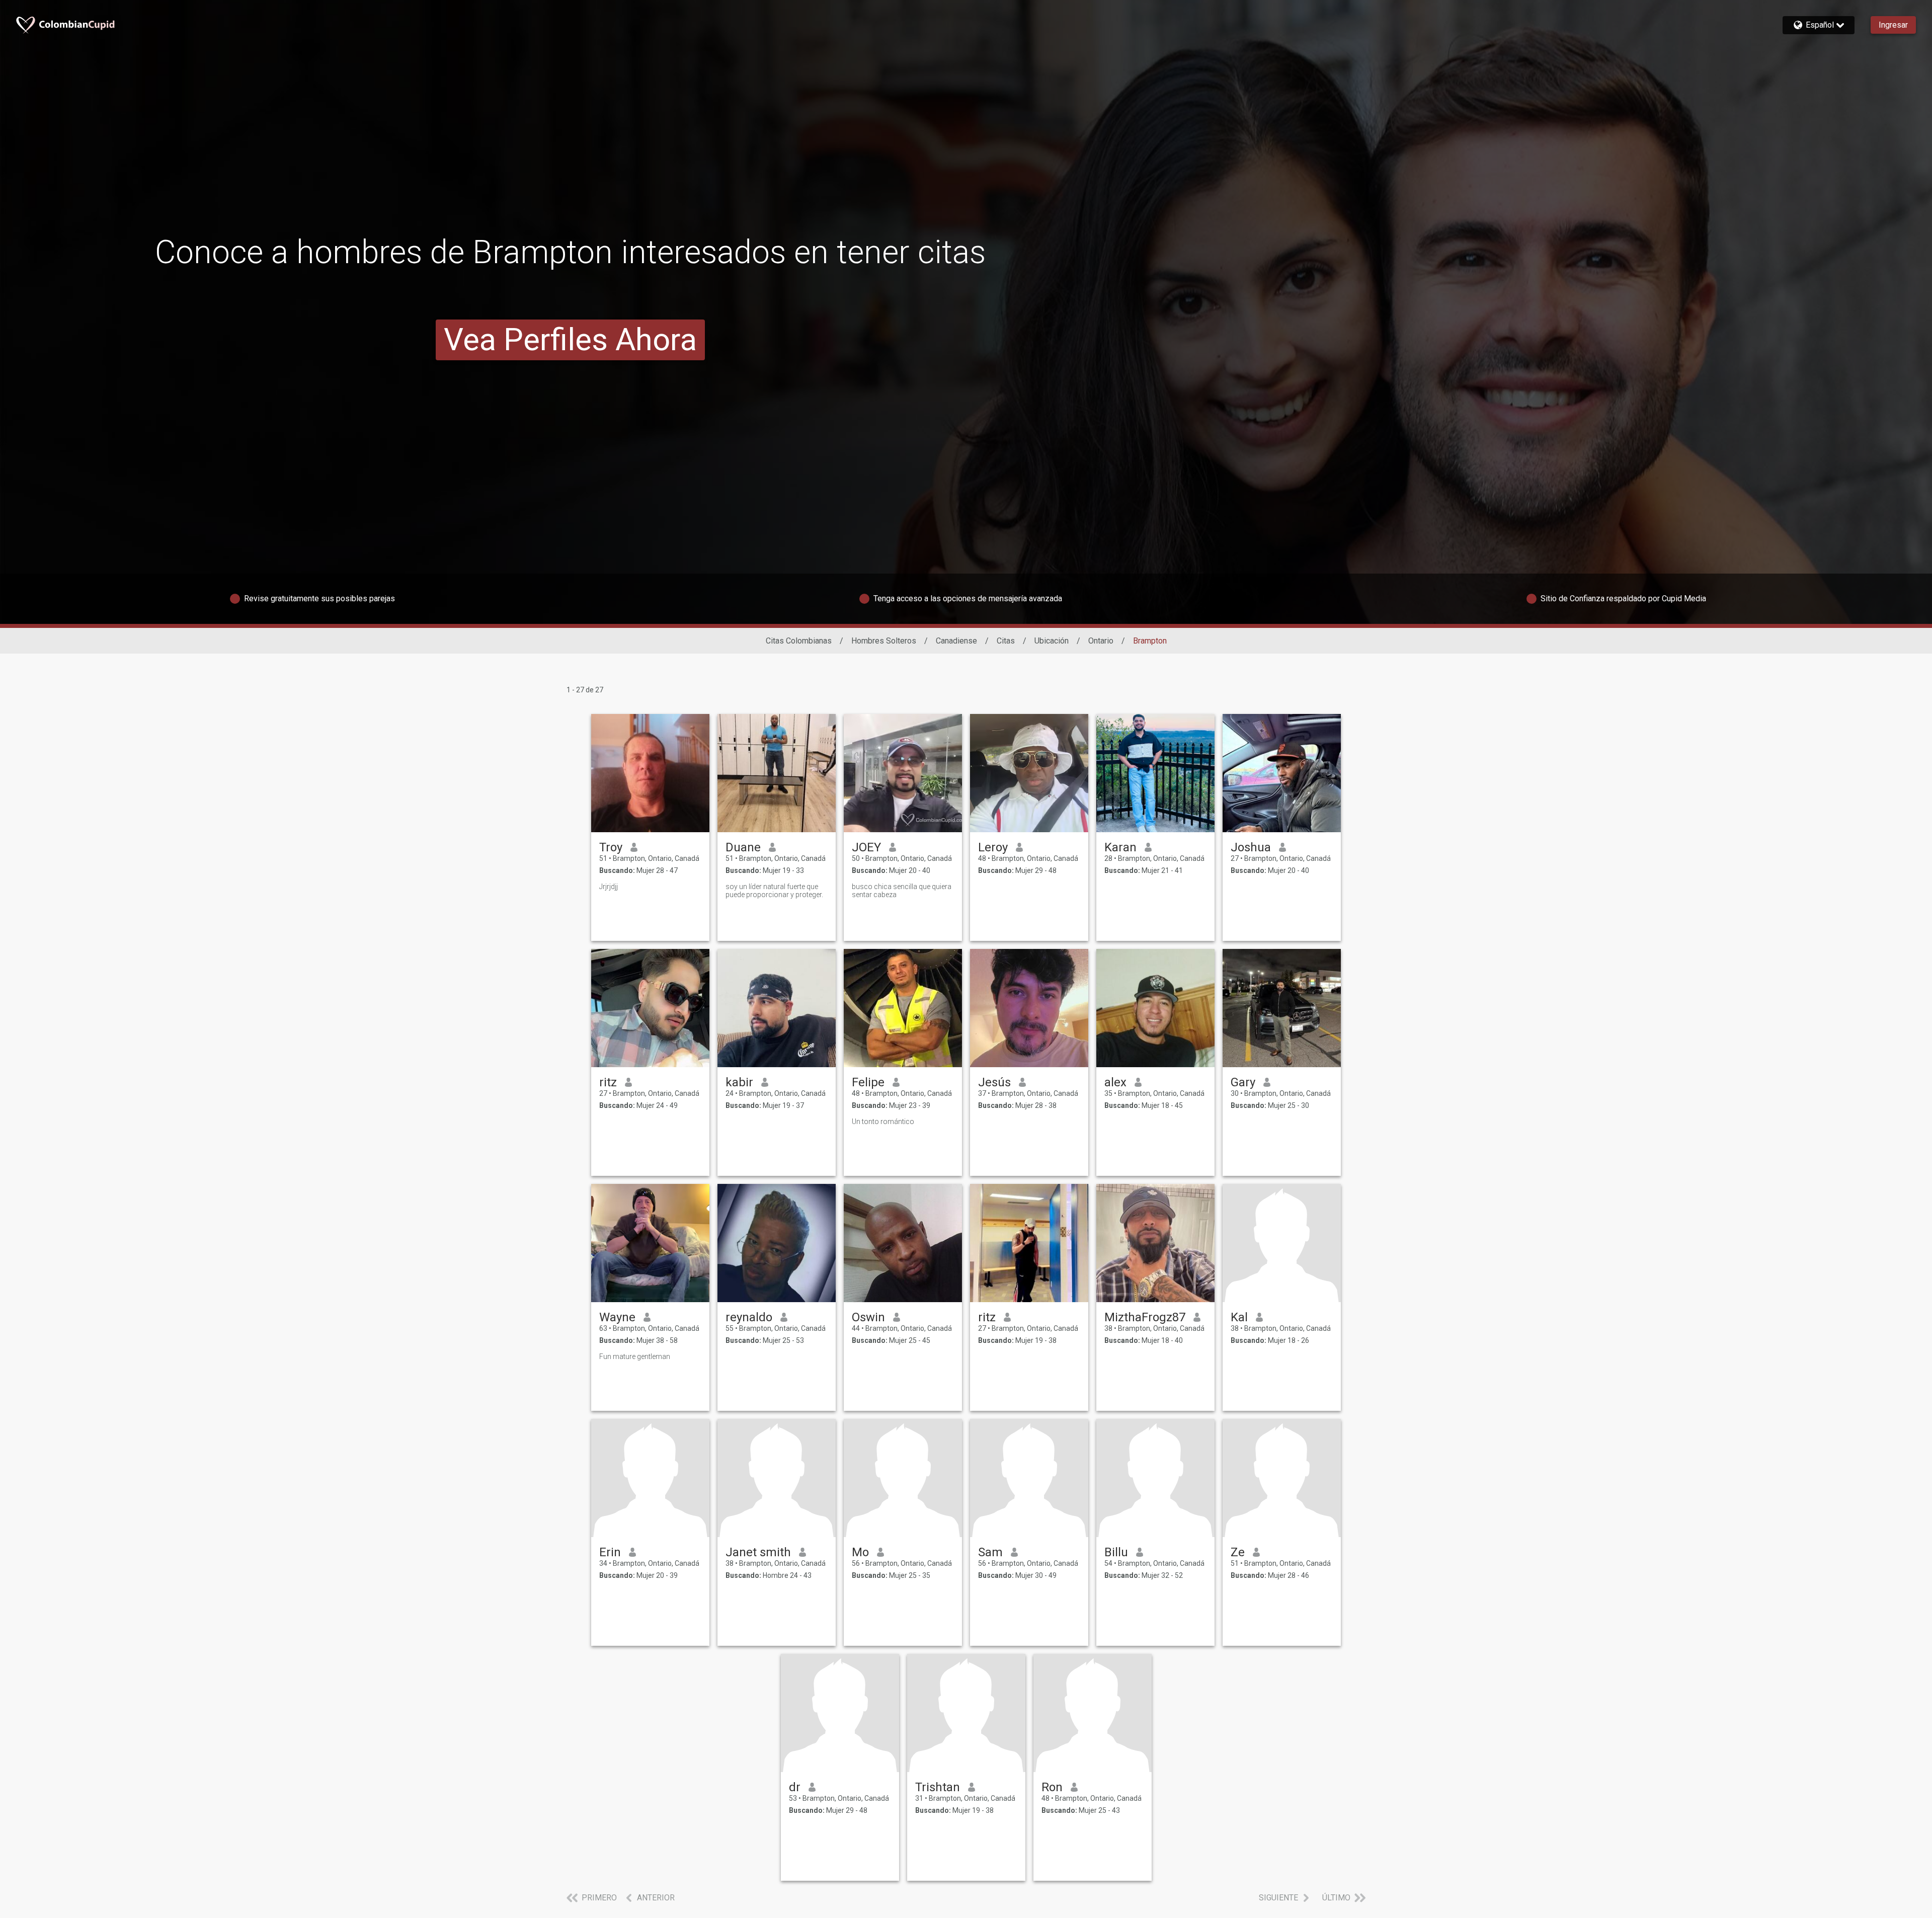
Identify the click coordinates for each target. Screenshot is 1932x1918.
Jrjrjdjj (609, 887)
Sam (990, 1552)
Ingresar (1893, 25)
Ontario (1101, 641)
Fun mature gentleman (635, 1356)
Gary (1243, 1082)
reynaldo (749, 1317)
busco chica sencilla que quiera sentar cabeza (902, 891)
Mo (860, 1552)
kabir (739, 1082)
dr (795, 1787)
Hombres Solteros (884, 641)
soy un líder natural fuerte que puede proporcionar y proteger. (774, 891)
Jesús (994, 1082)
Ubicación (1052, 641)
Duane (743, 847)
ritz (608, 1082)
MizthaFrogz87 (1145, 1317)
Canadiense (956, 641)
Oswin (868, 1317)
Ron (1052, 1787)
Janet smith (758, 1552)
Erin (610, 1552)
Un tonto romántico (883, 1122)
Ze (1238, 1552)
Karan (1120, 847)
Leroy (993, 847)
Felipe (868, 1082)
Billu (1116, 1552)
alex (1115, 1082)
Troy (611, 847)
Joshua (1251, 847)
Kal (1239, 1317)
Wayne (617, 1317)
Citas (1006, 641)
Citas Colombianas (799, 641)
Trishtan (938, 1787)
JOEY (866, 847)
